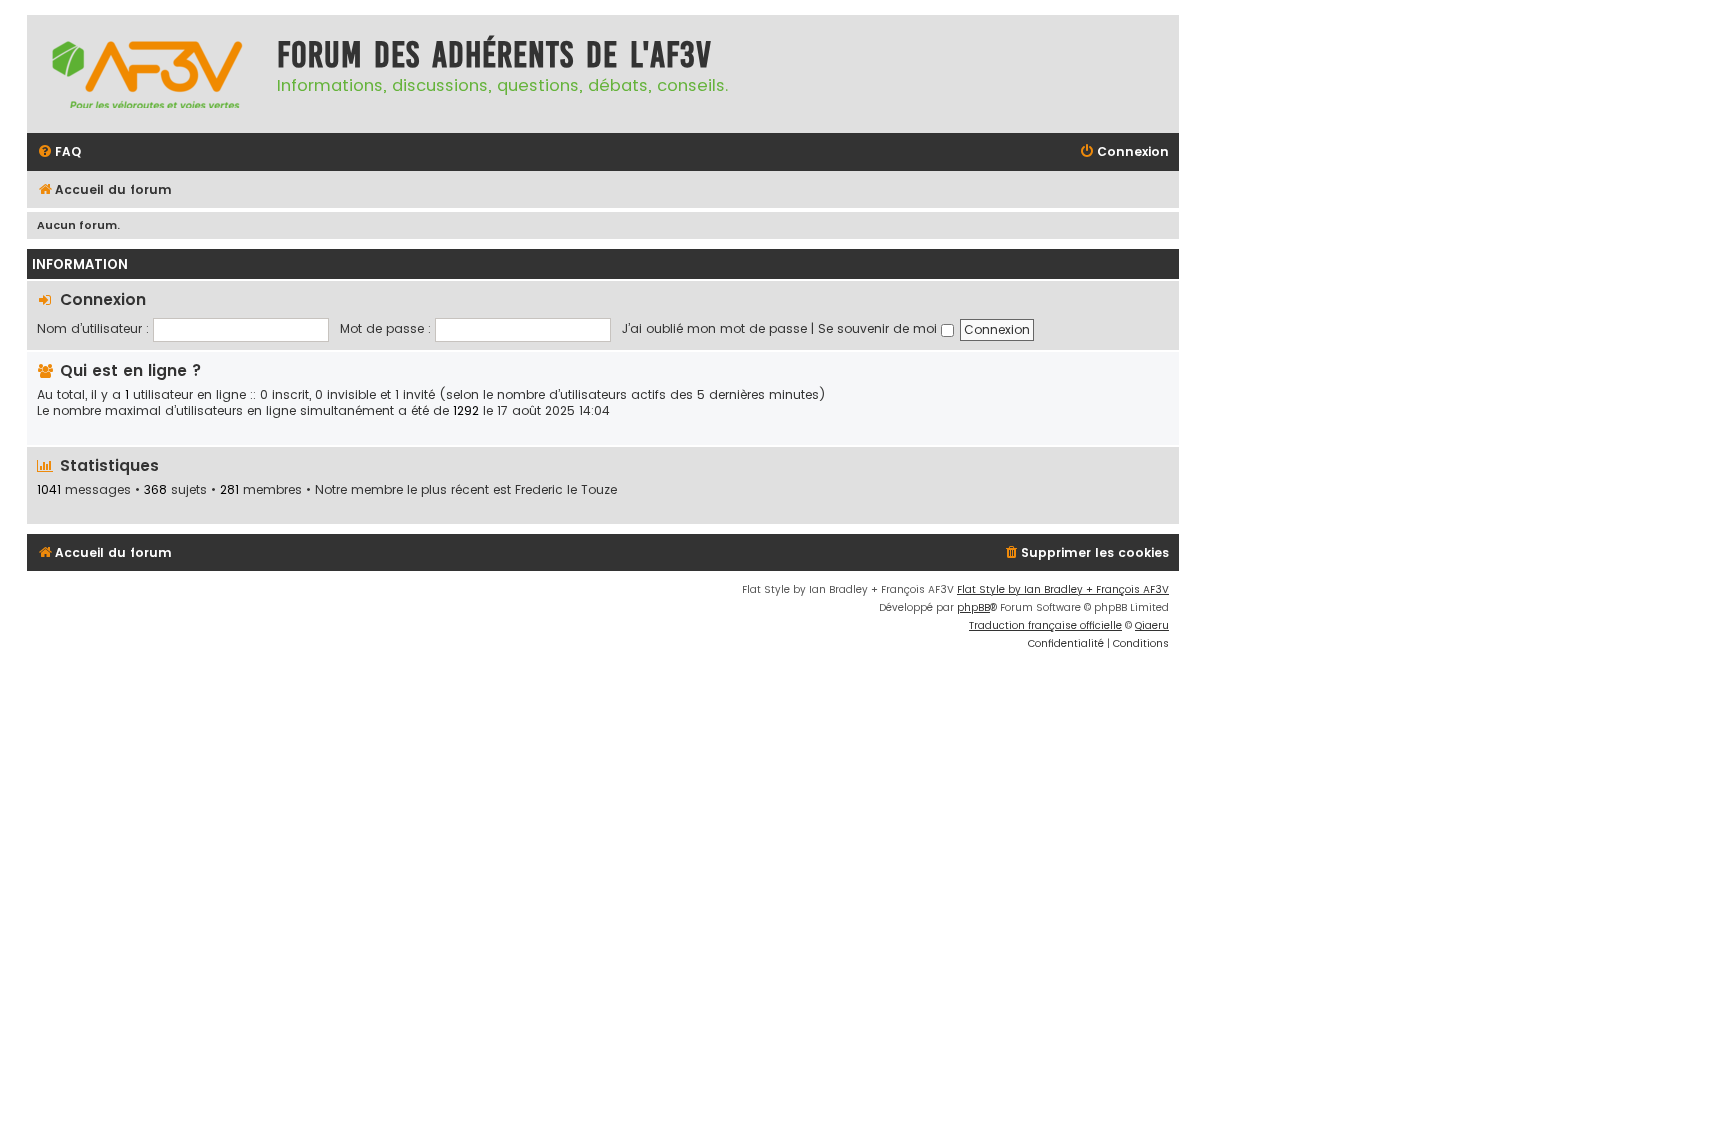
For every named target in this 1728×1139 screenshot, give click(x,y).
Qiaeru (1152, 625)
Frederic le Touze (566, 490)
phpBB (973, 607)
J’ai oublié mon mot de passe (714, 328)
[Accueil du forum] (147, 74)
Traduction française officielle (1045, 625)
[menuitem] (59, 152)
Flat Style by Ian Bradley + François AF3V (1063, 589)
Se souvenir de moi (879, 328)
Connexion (103, 299)
